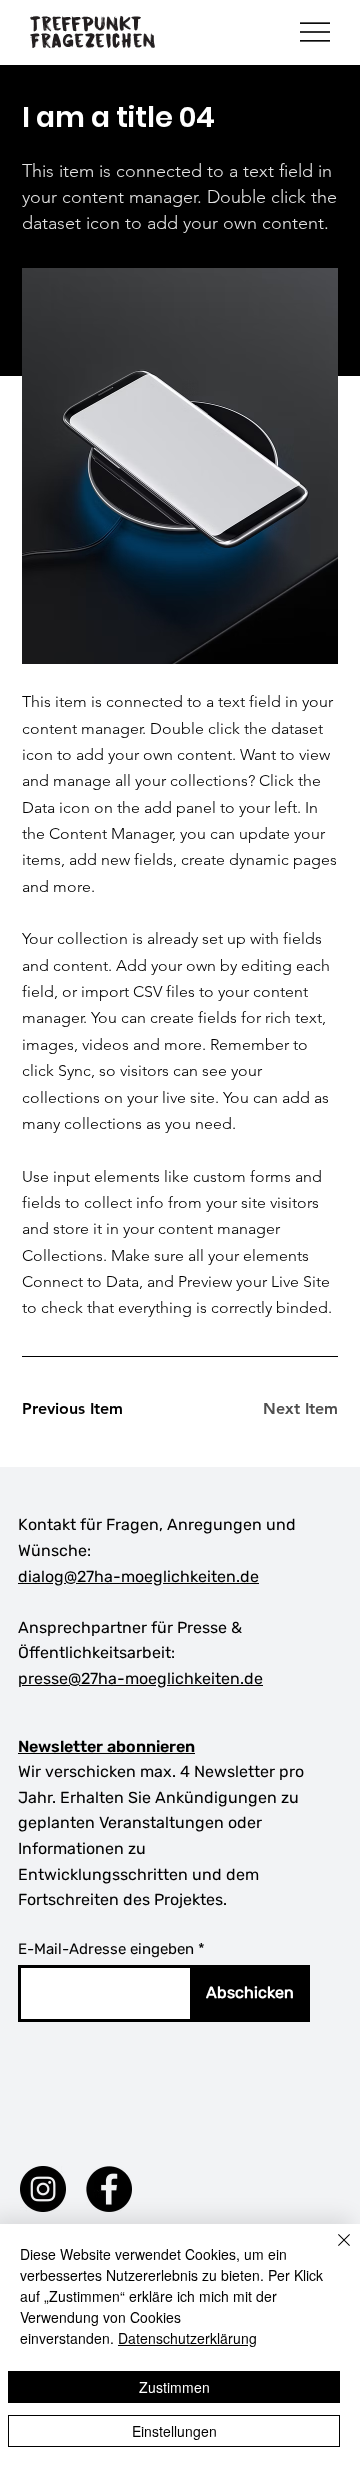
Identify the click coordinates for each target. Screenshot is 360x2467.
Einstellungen (174, 2431)
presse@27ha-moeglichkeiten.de (140, 1678)
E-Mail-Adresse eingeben (106, 1949)
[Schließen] (332, 2252)
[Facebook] (109, 2189)
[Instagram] (43, 2189)
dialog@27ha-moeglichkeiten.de (138, 1576)
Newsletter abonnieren (106, 1746)
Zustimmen (174, 2387)
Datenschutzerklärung (187, 2338)
